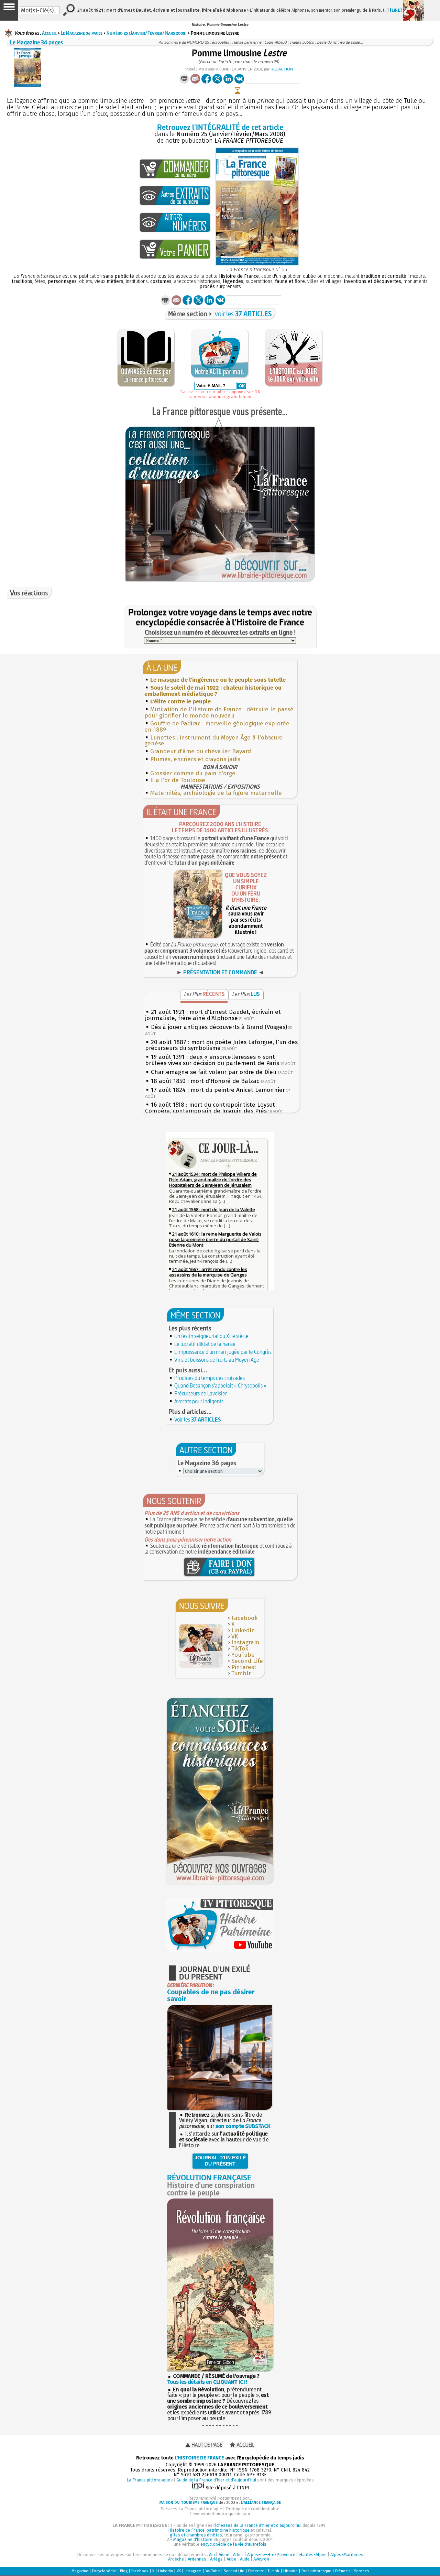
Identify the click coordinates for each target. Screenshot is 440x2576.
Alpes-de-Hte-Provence (271, 2555)
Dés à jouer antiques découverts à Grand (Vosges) (219, 1027)
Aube (231, 2559)
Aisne (224, 2555)
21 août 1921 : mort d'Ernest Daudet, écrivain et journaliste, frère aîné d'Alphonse (213, 1015)
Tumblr (241, 1673)
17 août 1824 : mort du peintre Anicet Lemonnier (218, 1090)
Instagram (245, 1642)
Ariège (216, 2559)
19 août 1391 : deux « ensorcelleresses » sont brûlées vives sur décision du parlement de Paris (212, 1060)
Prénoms (343, 2571)
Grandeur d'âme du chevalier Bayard (201, 751)
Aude (245, 2559)
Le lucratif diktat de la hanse (205, 1344)
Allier (238, 2555)
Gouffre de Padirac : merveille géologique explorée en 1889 (217, 727)
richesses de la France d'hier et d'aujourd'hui (257, 2525)
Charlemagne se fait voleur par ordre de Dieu (214, 1072)
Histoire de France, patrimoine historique (209, 2530)
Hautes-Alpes (313, 2555)
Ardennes (197, 2559)
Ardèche (176, 2559)
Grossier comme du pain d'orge (193, 773)
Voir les (198, 1419)
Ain (212, 2555)
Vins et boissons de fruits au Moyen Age (217, 1360)
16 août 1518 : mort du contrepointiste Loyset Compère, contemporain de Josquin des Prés (210, 1108)
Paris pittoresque (316, 2571)
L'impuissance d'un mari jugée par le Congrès (223, 1352)
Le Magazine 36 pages (82, 33)
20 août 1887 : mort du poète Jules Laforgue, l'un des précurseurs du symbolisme (221, 1045)
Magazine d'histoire (193, 2539)
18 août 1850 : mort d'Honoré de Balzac (205, 1081)
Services (361, 2571)
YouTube (243, 1655)
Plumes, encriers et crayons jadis (195, 759)
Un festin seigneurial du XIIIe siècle (211, 1336)
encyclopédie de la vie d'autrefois (233, 2544)
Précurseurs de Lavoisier (201, 1393)
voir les (243, 314)
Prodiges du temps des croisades (210, 1378)
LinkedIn (243, 1630)
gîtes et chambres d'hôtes (196, 2535)
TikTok (240, 1649)
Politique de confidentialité (253, 2509)
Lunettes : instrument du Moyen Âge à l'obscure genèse (213, 741)
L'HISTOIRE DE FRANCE (199, 2458)
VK (235, 1637)
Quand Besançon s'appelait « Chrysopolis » (220, 1385)
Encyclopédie (104, 2571)
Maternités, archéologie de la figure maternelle (216, 793)
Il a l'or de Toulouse (178, 780)
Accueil (49, 33)
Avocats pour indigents (199, 1401)
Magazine (80, 2571)
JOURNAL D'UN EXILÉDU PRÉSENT (220, 2161)
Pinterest (244, 1667)
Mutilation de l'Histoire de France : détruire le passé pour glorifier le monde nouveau (219, 712)
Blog (124, 2571)
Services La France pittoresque (191, 2509)
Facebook (244, 1618)
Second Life (247, 1661)
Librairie (290, 2571)
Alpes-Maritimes (347, 2555)
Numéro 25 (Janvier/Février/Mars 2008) (147, 33)
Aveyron (261, 2559)
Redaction (282, 69)
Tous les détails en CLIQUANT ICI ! (207, 2382)
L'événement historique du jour (220, 2514)
